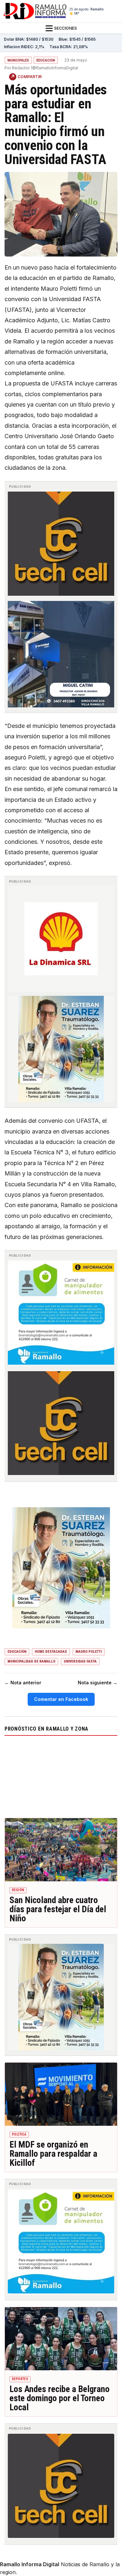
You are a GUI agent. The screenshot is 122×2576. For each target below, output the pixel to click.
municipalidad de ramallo (31, 1661)
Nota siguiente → (98, 1683)
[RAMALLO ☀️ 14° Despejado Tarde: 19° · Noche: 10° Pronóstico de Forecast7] (61, 1775)
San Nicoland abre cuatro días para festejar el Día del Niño (58, 1909)
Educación (17, 1652)
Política (19, 2134)
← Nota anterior (23, 1683)
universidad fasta (80, 1661)
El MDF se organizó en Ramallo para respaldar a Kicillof (53, 2154)
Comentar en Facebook (61, 1699)
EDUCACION (46, 60)
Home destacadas (51, 1652)
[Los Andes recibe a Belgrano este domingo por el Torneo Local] (61, 2339)
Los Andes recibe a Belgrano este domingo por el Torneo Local (60, 2398)
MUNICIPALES (18, 60)
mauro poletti (89, 1652)
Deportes (20, 2379)
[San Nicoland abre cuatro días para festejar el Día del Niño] (61, 1850)
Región (18, 1890)
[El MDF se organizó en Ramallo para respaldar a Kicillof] (61, 2094)
